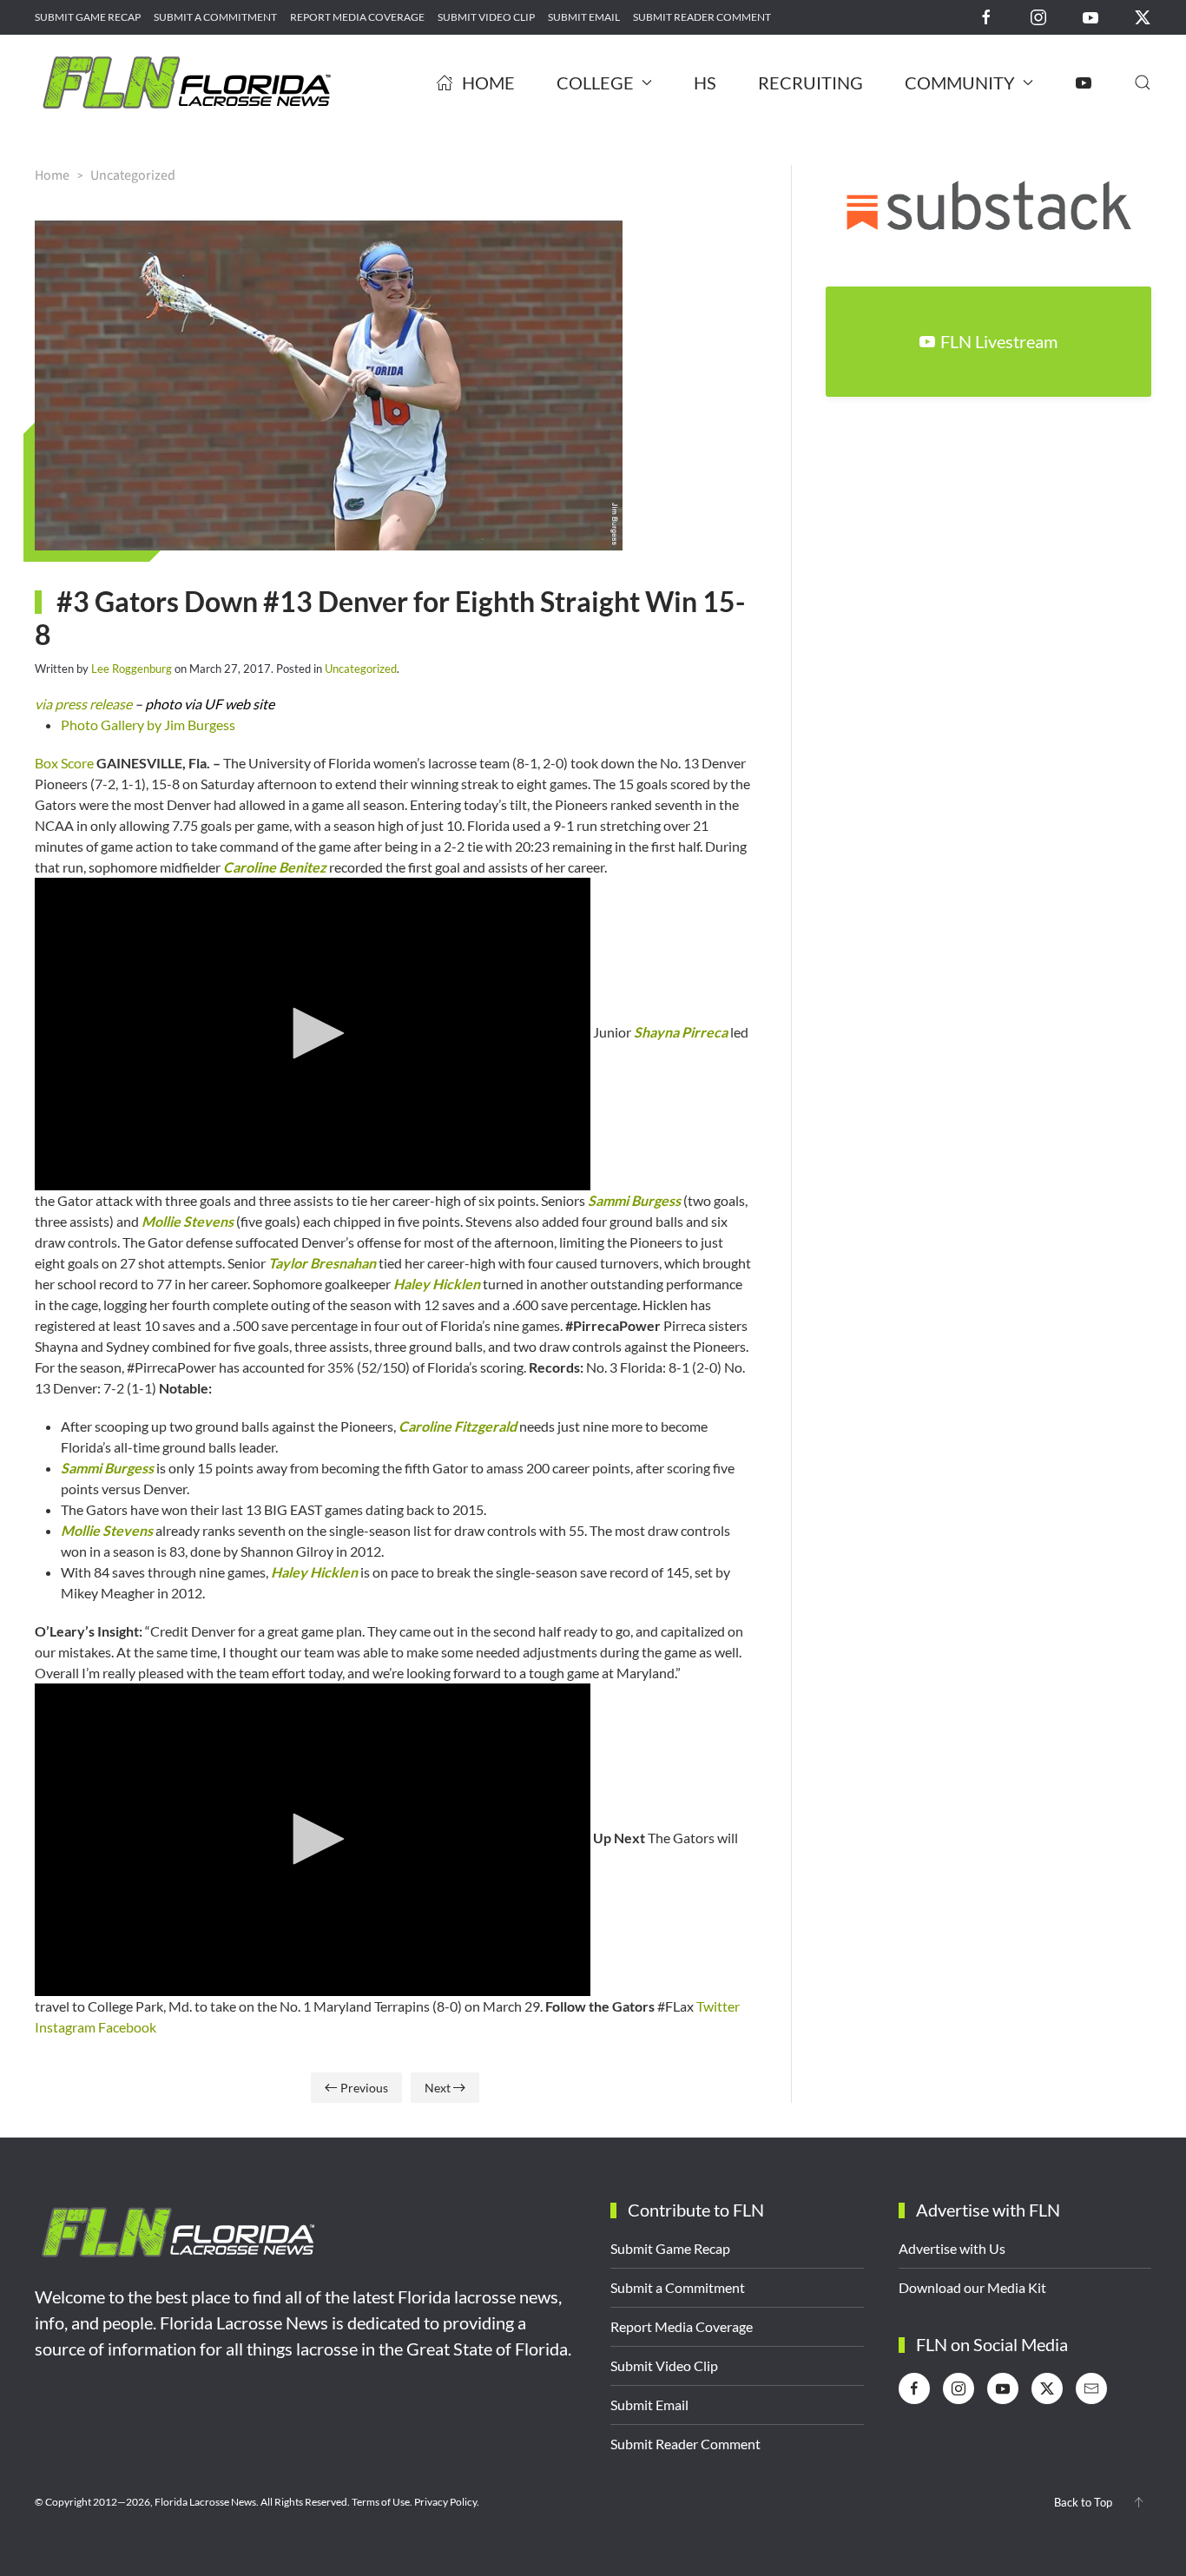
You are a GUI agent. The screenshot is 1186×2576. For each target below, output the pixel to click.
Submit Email (584, 17)
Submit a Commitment (215, 17)
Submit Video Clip (486, 17)
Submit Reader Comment (702, 17)
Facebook (127, 2027)
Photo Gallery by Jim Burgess (148, 725)
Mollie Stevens (188, 1221)
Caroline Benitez (275, 867)
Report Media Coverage (357, 17)
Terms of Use (381, 2502)
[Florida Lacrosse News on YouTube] (1090, 16)
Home (488, 82)
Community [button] (960, 82)
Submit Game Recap (88, 17)
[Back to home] (187, 82)
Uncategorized (361, 669)
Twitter (718, 2006)
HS (705, 82)
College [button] (595, 82)
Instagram (65, 2027)
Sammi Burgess (634, 1200)
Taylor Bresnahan (322, 1263)
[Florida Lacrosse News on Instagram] (1038, 16)
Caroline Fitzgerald (458, 1426)
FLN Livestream (999, 341)
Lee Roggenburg (132, 669)
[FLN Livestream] (1084, 82)
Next (438, 2088)
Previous (364, 2088)
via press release (83, 704)
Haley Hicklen (437, 1284)
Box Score (64, 763)
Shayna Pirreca (681, 1032)
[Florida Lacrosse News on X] (1143, 16)
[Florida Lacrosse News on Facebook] (986, 16)
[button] (1143, 82)
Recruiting (810, 82)
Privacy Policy (445, 2502)
